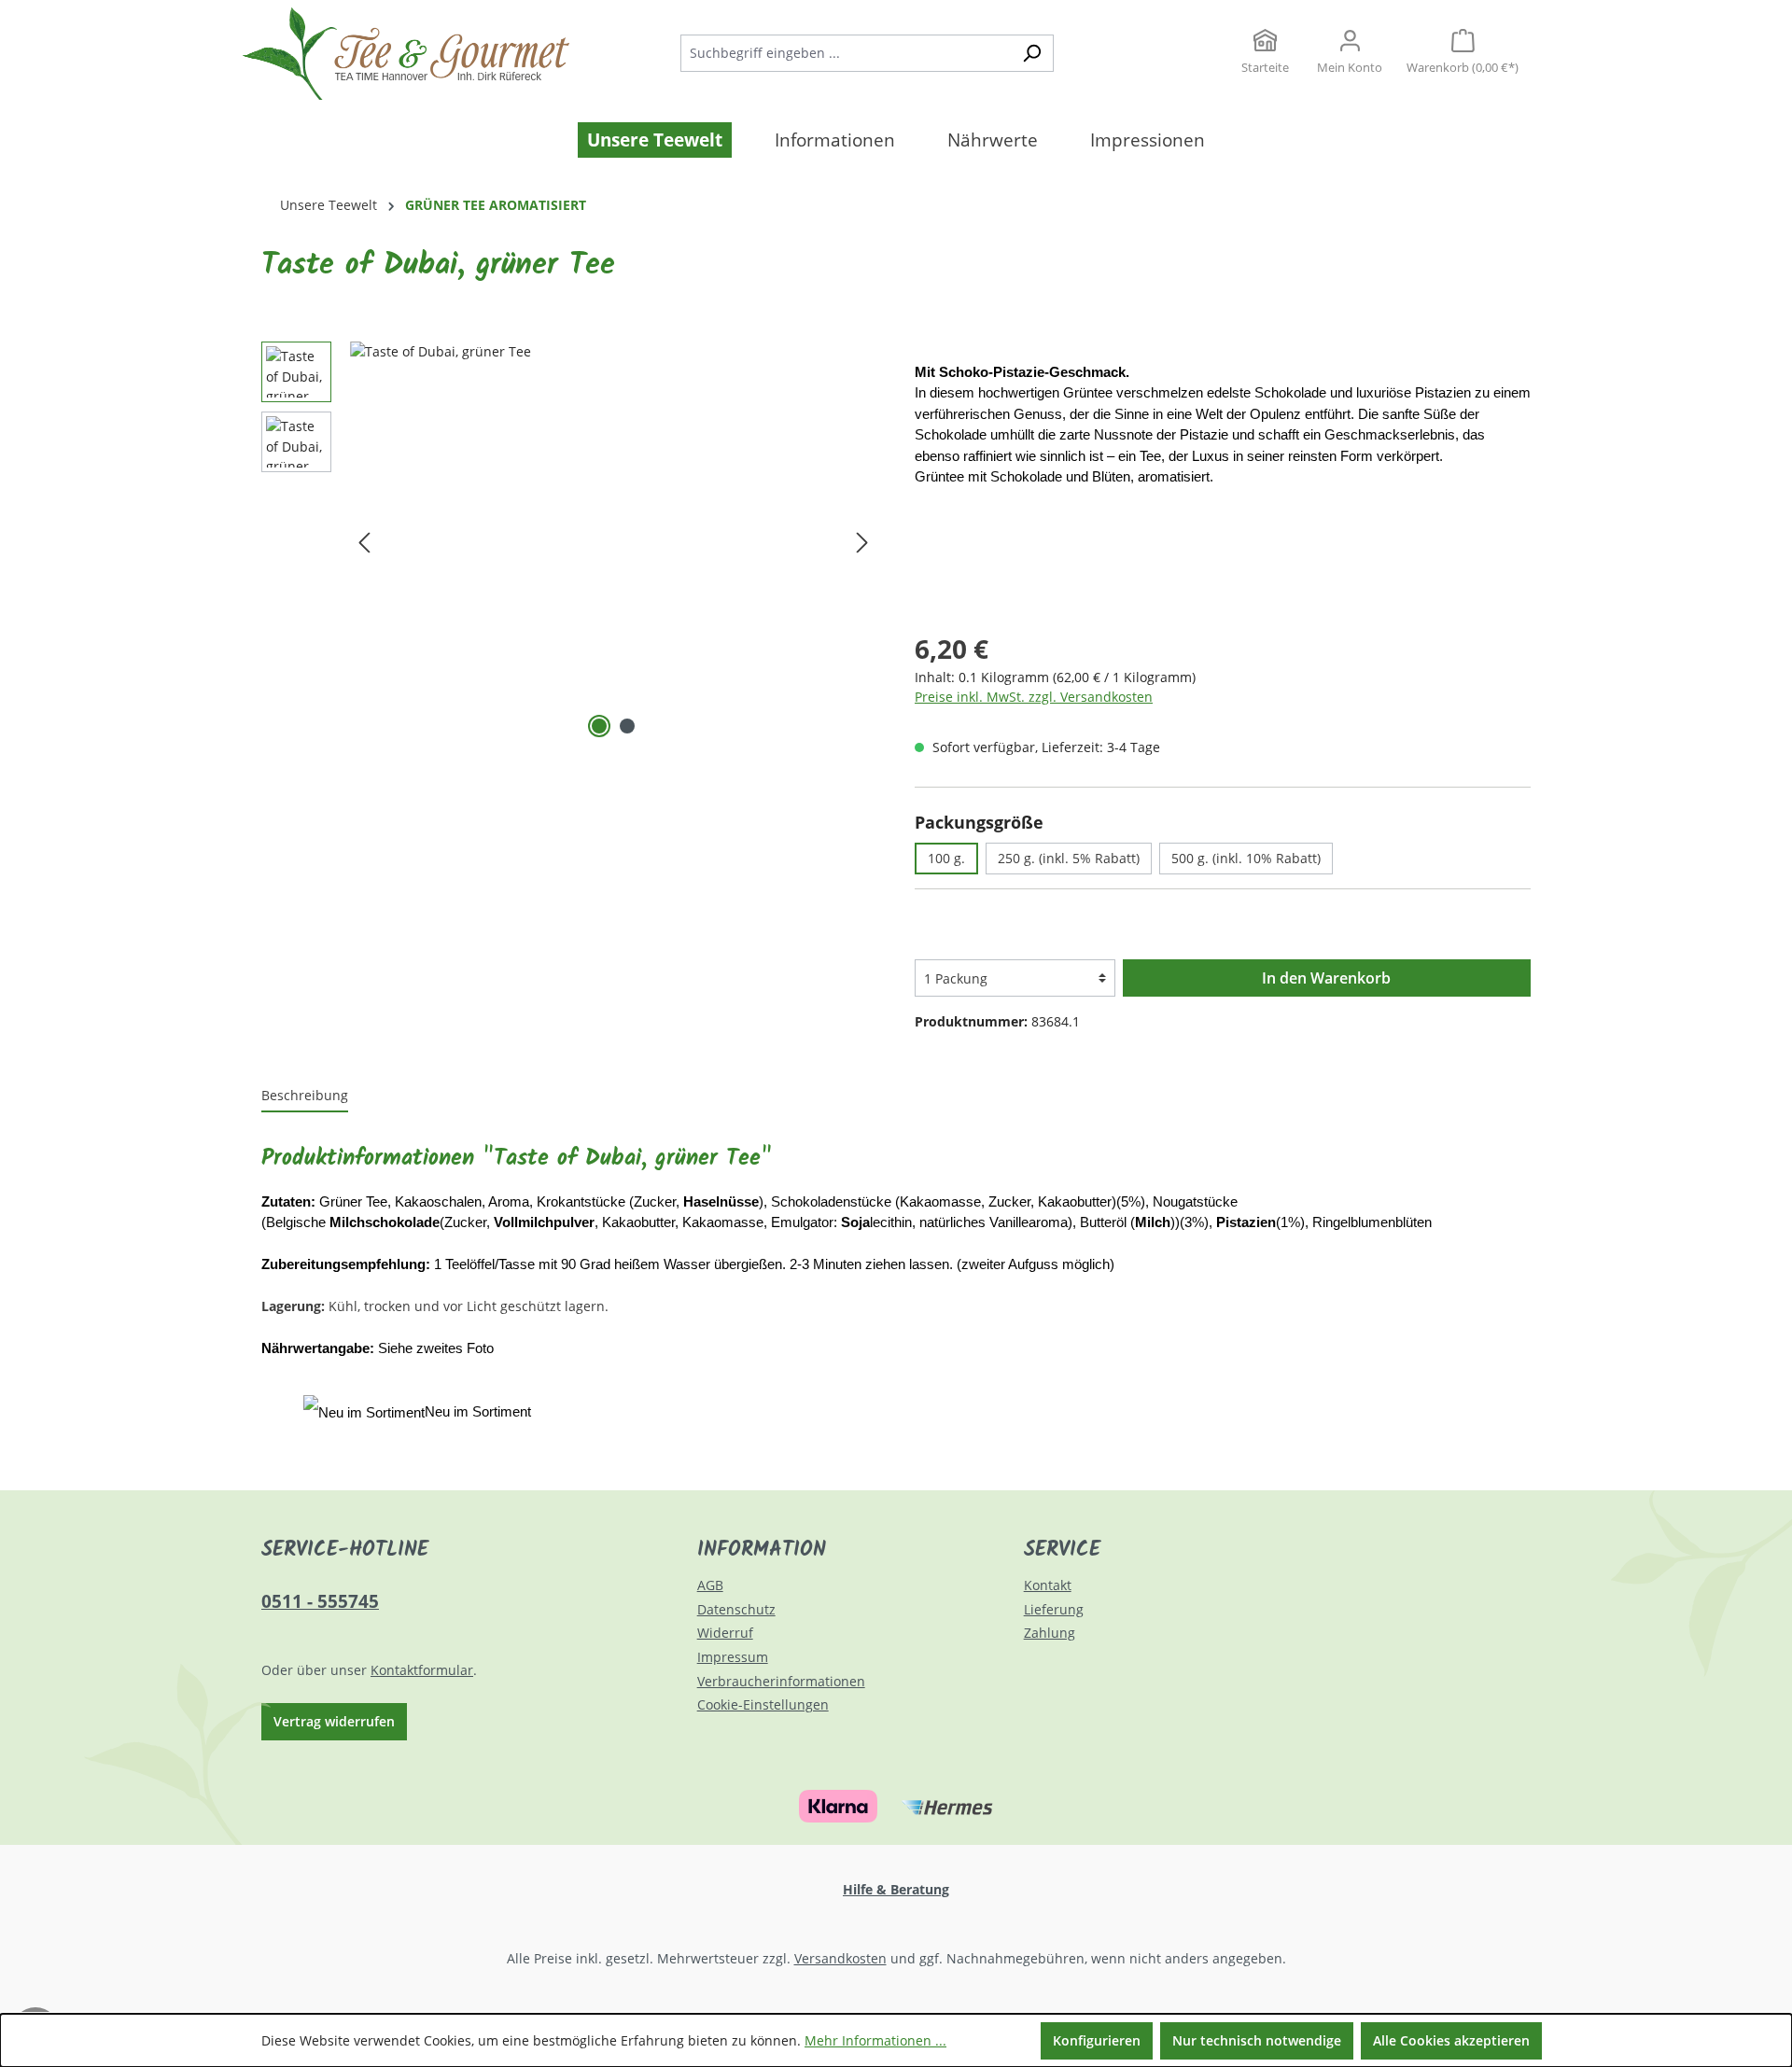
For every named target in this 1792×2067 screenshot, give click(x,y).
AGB (710, 1585)
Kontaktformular (422, 1670)
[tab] (305, 1096)
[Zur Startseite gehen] (383, 54)
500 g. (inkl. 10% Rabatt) (1246, 858)
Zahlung (1050, 1633)
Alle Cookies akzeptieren (1451, 2040)
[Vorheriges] (364, 542)
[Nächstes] (862, 542)
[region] (569, 542)
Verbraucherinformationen (781, 1681)
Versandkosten (840, 1958)
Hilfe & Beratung (896, 1889)
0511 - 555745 (320, 1601)
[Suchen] (1032, 53)
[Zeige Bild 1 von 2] (599, 726)
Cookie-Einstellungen (763, 1704)
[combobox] (846, 53)
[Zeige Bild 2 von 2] (627, 726)
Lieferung (1054, 1609)
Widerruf (725, 1633)
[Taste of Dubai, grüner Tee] (613, 542)
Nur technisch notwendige (1257, 2040)
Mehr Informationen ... (875, 2040)
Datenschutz (736, 1609)
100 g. (946, 858)
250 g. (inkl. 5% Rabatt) (1069, 858)
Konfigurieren (1097, 2040)
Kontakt (1048, 1585)
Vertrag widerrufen (334, 1721)
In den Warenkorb (1326, 978)
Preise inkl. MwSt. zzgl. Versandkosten (1034, 697)
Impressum (733, 1657)
